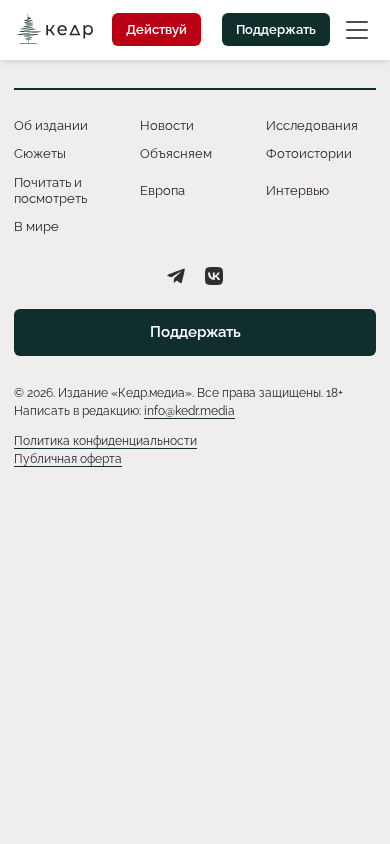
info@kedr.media (189, 411)
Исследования (312, 125)
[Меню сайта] (357, 29)
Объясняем (176, 153)
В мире (36, 226)
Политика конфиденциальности (105, 441)
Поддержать (276, 29)
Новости (167, 125)
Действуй (156, 29)
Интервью (297, 190)
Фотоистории (309, 153)
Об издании (51, 125)
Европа (162, 190)
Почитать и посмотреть (50, 190)
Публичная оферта (68, 459)
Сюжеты (40, 153)
